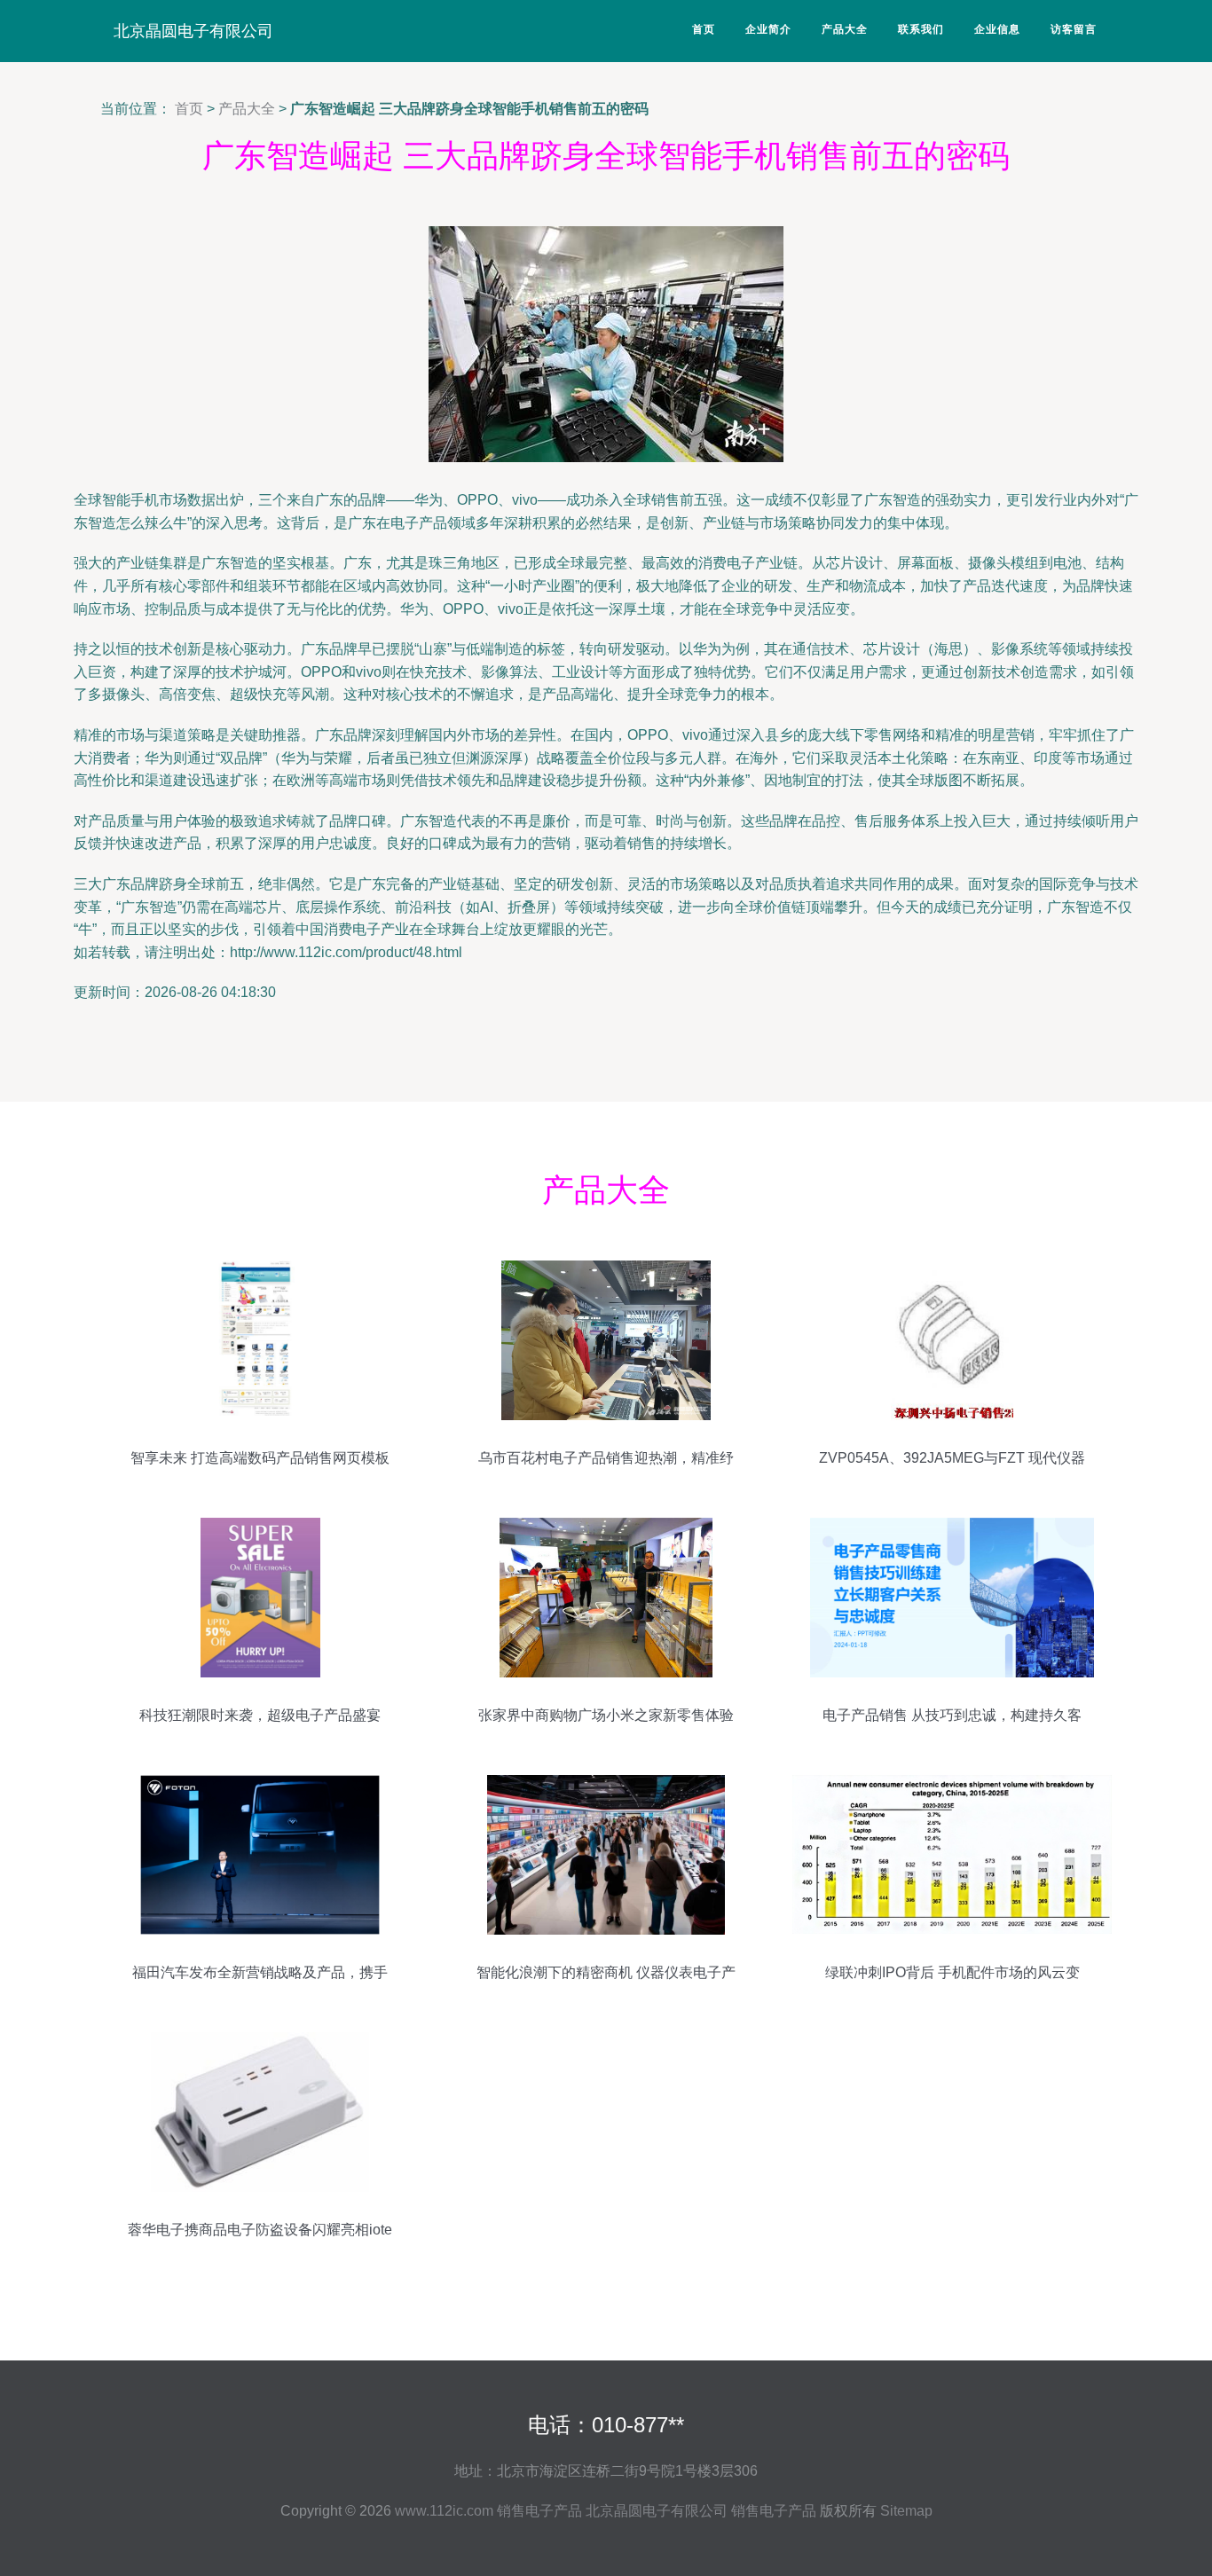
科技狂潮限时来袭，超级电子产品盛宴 (260, 1715)
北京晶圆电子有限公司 (193, 31)
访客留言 (1074, 29)
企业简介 (768, 29)
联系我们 (921, 29)
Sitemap (906, 2511)
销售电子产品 (539, 2511)
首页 (704, 29)
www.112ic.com (444, 2511)
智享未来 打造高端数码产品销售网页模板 (260, 1458)
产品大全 (845, 29)
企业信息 (997, 29)
